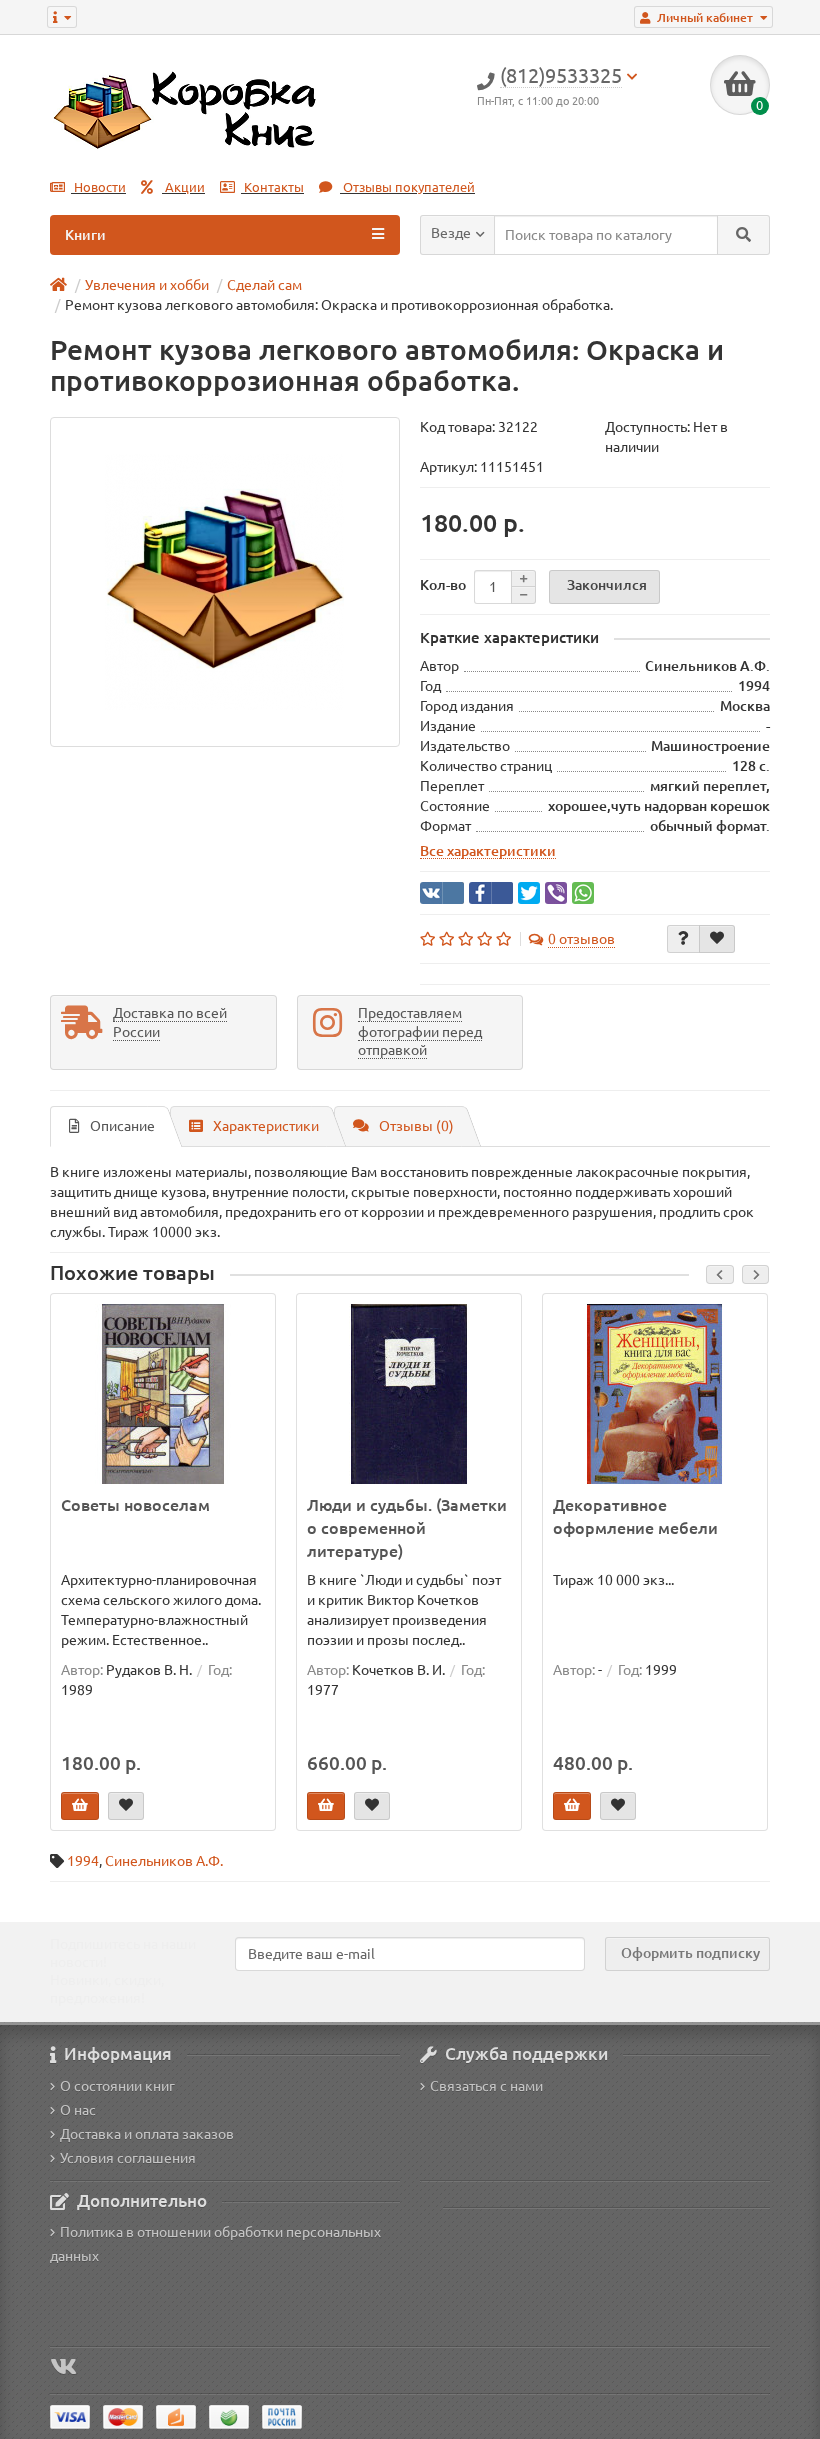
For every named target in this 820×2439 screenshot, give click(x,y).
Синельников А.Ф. (164, 1861)
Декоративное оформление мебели (635, 1516)
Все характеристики (488, 851)
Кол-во (443, 585)
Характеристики (266, 1126)
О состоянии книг (117, 2086)
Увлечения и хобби (147, 285)
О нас (78, 2110)
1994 (83, 1861)
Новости (98, 187)
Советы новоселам (135, 1505)
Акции (183, 187)
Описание (122, 1126)
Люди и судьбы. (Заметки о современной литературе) (407, 1528)
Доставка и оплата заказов (147, 2134)
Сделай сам (264, 285)
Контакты (272, 187)
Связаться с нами (486, 2086)
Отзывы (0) (416, 1126)
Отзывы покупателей (407, 187)
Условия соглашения (128, 2158)
